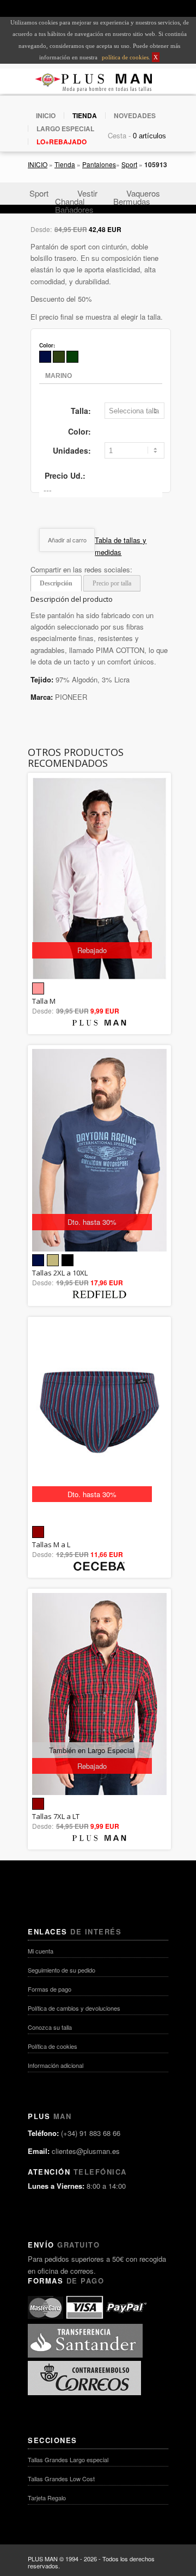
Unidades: (72, 450)
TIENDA (85, 115)
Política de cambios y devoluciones (74, 2008)
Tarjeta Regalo (47, 2498)
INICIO (46, 115)
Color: (79, 431)
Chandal (70, 201)
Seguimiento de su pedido (62, 1970)
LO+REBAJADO (62, 142)
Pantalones (99, 164)
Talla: (81, 411)
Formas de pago (50, 1989)
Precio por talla (112, 583)
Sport (129, 164)
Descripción (56, 583)
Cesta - (119, 135)
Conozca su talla (50, 2027)
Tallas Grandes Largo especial (68, 2459)
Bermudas (132, 201)
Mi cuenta (41, 1951)
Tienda (65, 164)
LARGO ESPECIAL (65, 129)
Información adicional (56, 2065)
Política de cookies (53, 2046)
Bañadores (74, 209)
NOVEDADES (135, 115)
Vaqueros (143, 193)
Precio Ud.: (65, 475)
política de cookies (124, 57)
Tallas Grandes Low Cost (61, 2479)
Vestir (87, 193)
